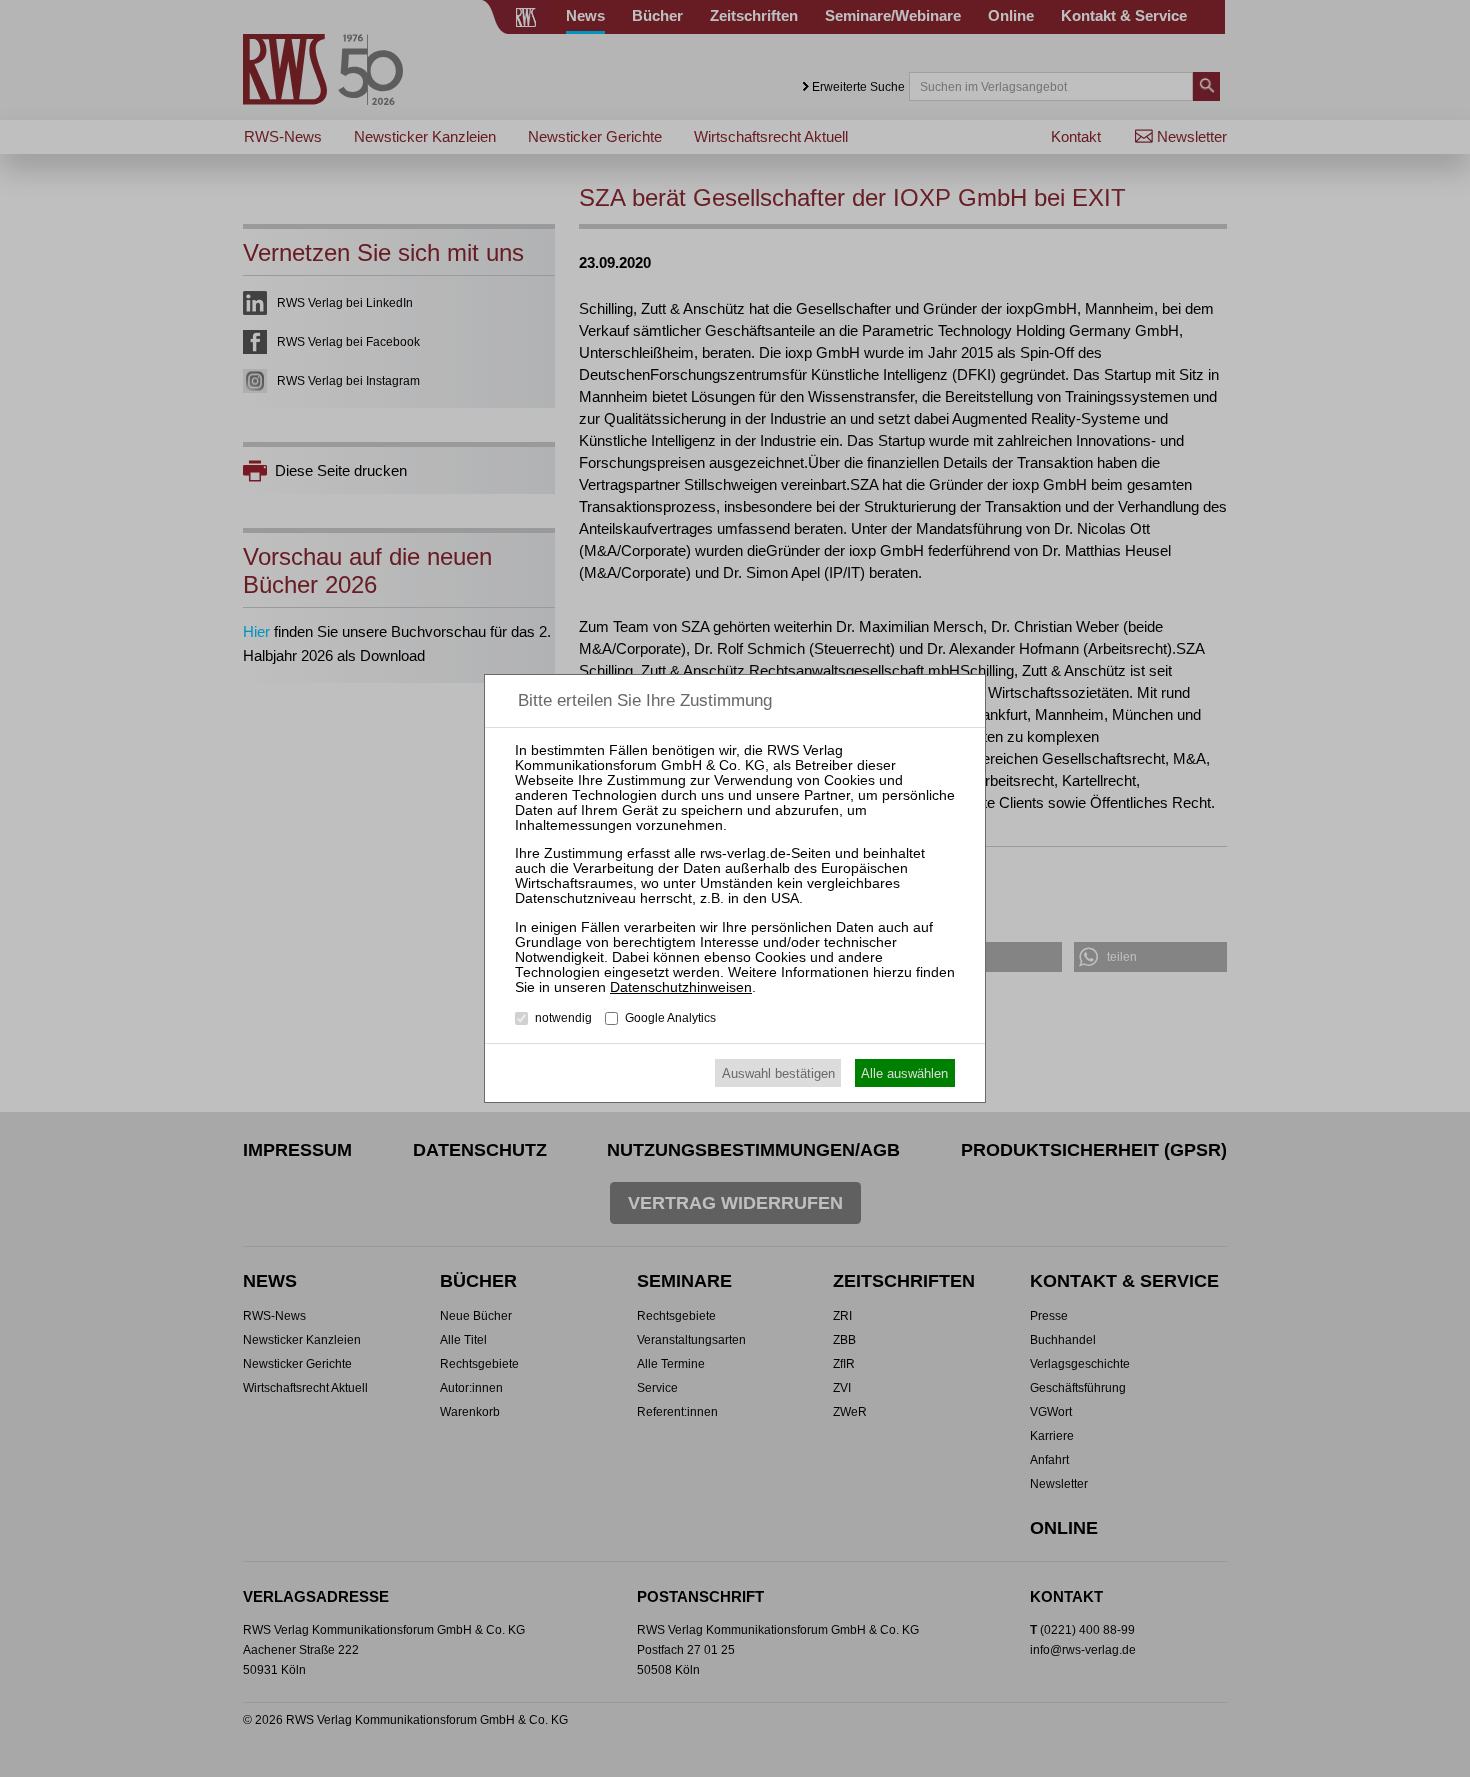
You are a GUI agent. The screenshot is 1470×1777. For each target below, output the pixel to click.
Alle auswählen (904, 1073)
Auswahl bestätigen (778, 1073)
